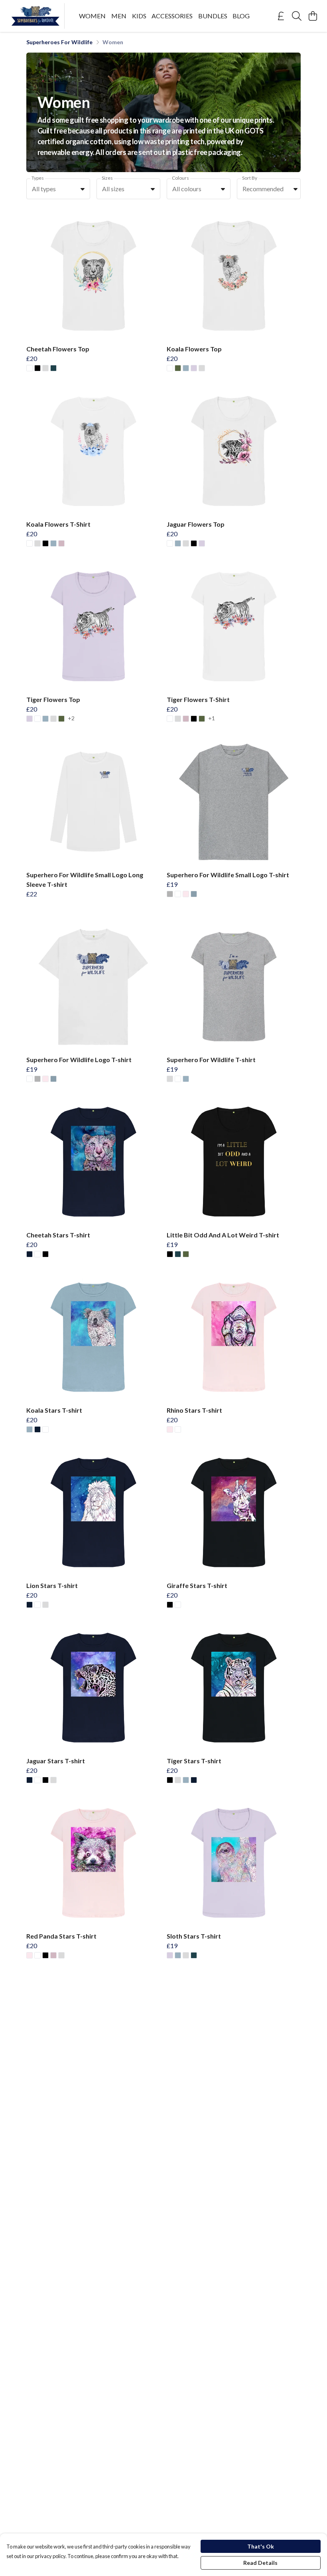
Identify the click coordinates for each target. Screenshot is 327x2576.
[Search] (297, 16)
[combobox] (58, 189)
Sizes (107, 178)
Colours (180, 178)
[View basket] (313, 16)
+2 (71, 718)
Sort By (250, 178)
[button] (83, 189)
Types (38, 178)
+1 (212, 718)
